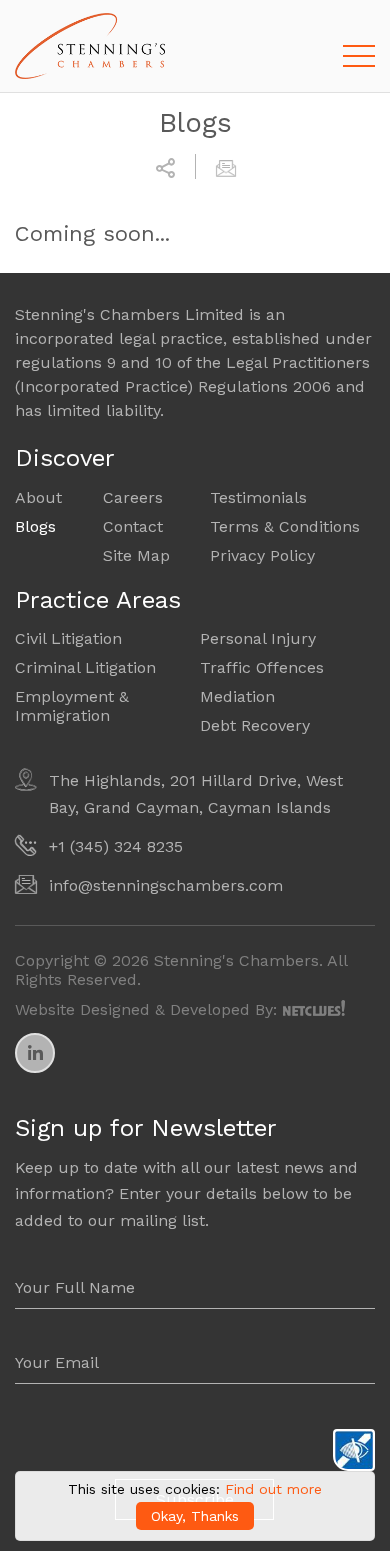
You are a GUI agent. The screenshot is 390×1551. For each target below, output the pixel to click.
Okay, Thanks (195, 1516)
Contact (133, 526)
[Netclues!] (314, 1008)
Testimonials (258, 497)
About (38, 497)
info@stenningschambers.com (166, 885)
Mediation (237, 696)
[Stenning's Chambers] (90, 46)
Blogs (35, 526)
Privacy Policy (262, 555)
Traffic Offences (262, 667)
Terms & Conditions (285, 526)
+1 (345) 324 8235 (116, 846)
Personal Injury (258, 638)
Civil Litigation (68, 638)
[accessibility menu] (354, 1450)
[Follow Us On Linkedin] (35, 1053)
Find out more (273, 1489)
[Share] (165, 166)
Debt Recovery (255, 725)
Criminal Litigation (85, 667)
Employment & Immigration (72, 706)
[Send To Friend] (226, 166)
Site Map (136, 555)
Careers (133, 497)
